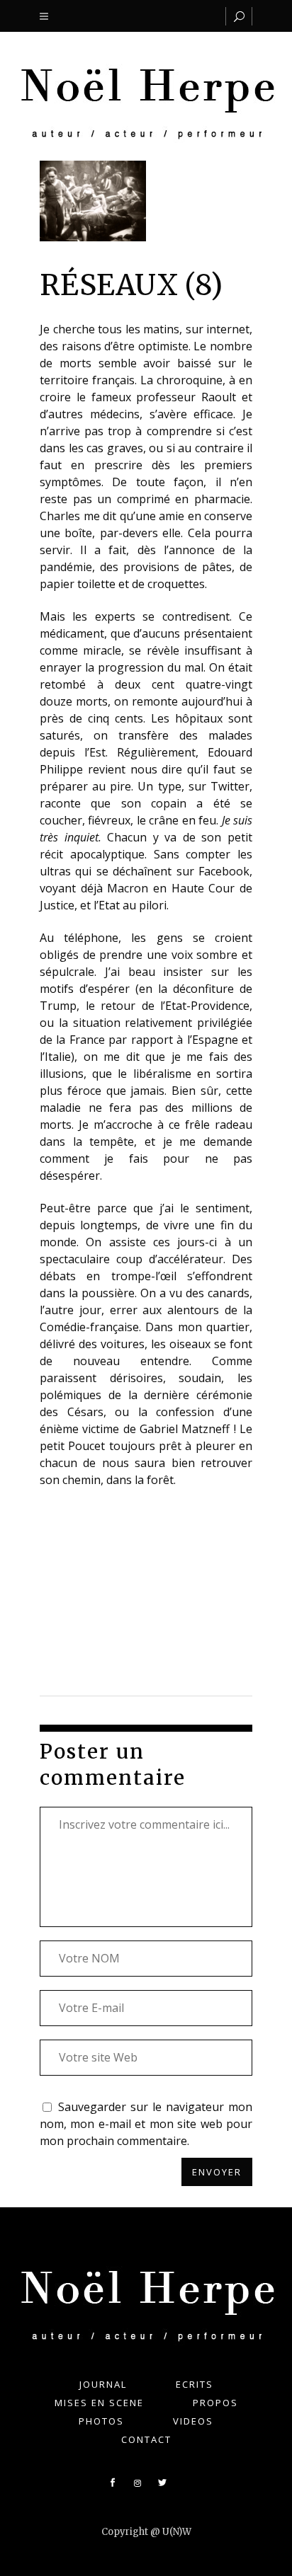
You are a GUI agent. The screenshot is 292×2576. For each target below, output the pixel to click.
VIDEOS (193, 2421)
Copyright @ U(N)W (146, 2532)
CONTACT (146, 2439)
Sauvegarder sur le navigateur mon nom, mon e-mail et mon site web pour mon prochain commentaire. (146, 2124)
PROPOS (215, 2403)
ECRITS (195, 2384)
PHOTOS (101, 2421)
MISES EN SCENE (99, 2403)
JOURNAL (103, 2384)
